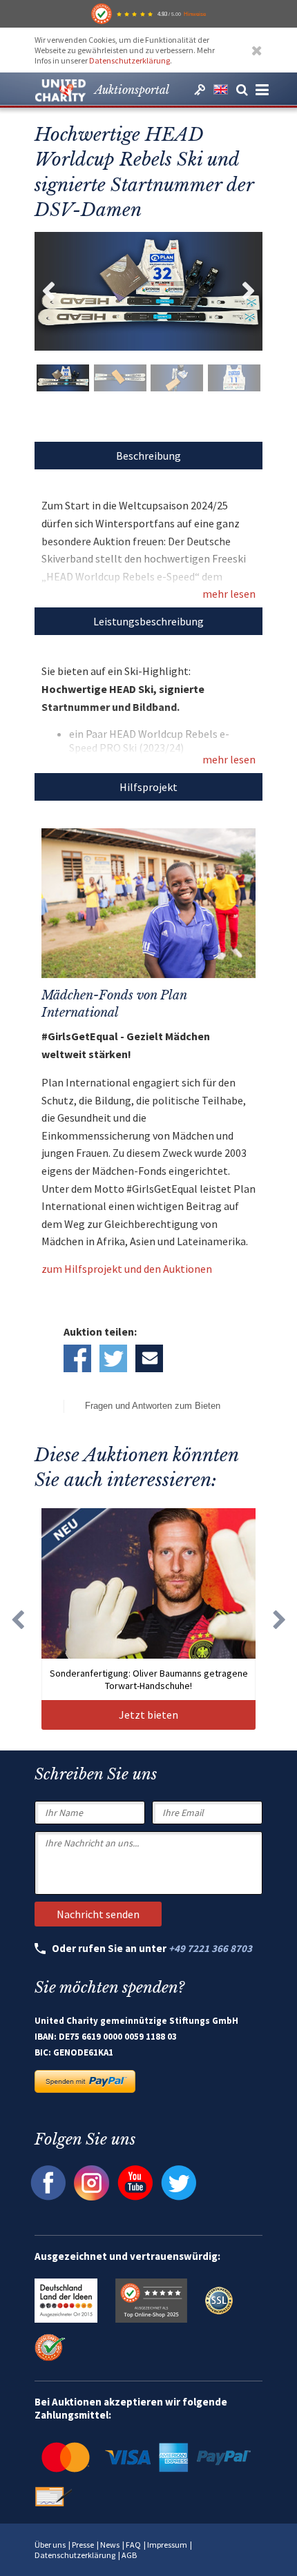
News (110, 2545)
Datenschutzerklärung (130, 60)
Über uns (50, 2545)
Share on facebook (77, 1358)
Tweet (113, 1358)
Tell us (149, 1358)
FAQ (133, 2545)
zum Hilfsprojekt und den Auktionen (127, 1269)
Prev (48, 291)
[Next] (280, 1619)
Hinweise (195, 14)
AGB (129, 2555)
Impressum (167, 2545)
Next (249, 291)
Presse (83, 2545)
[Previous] (17, 1619)
